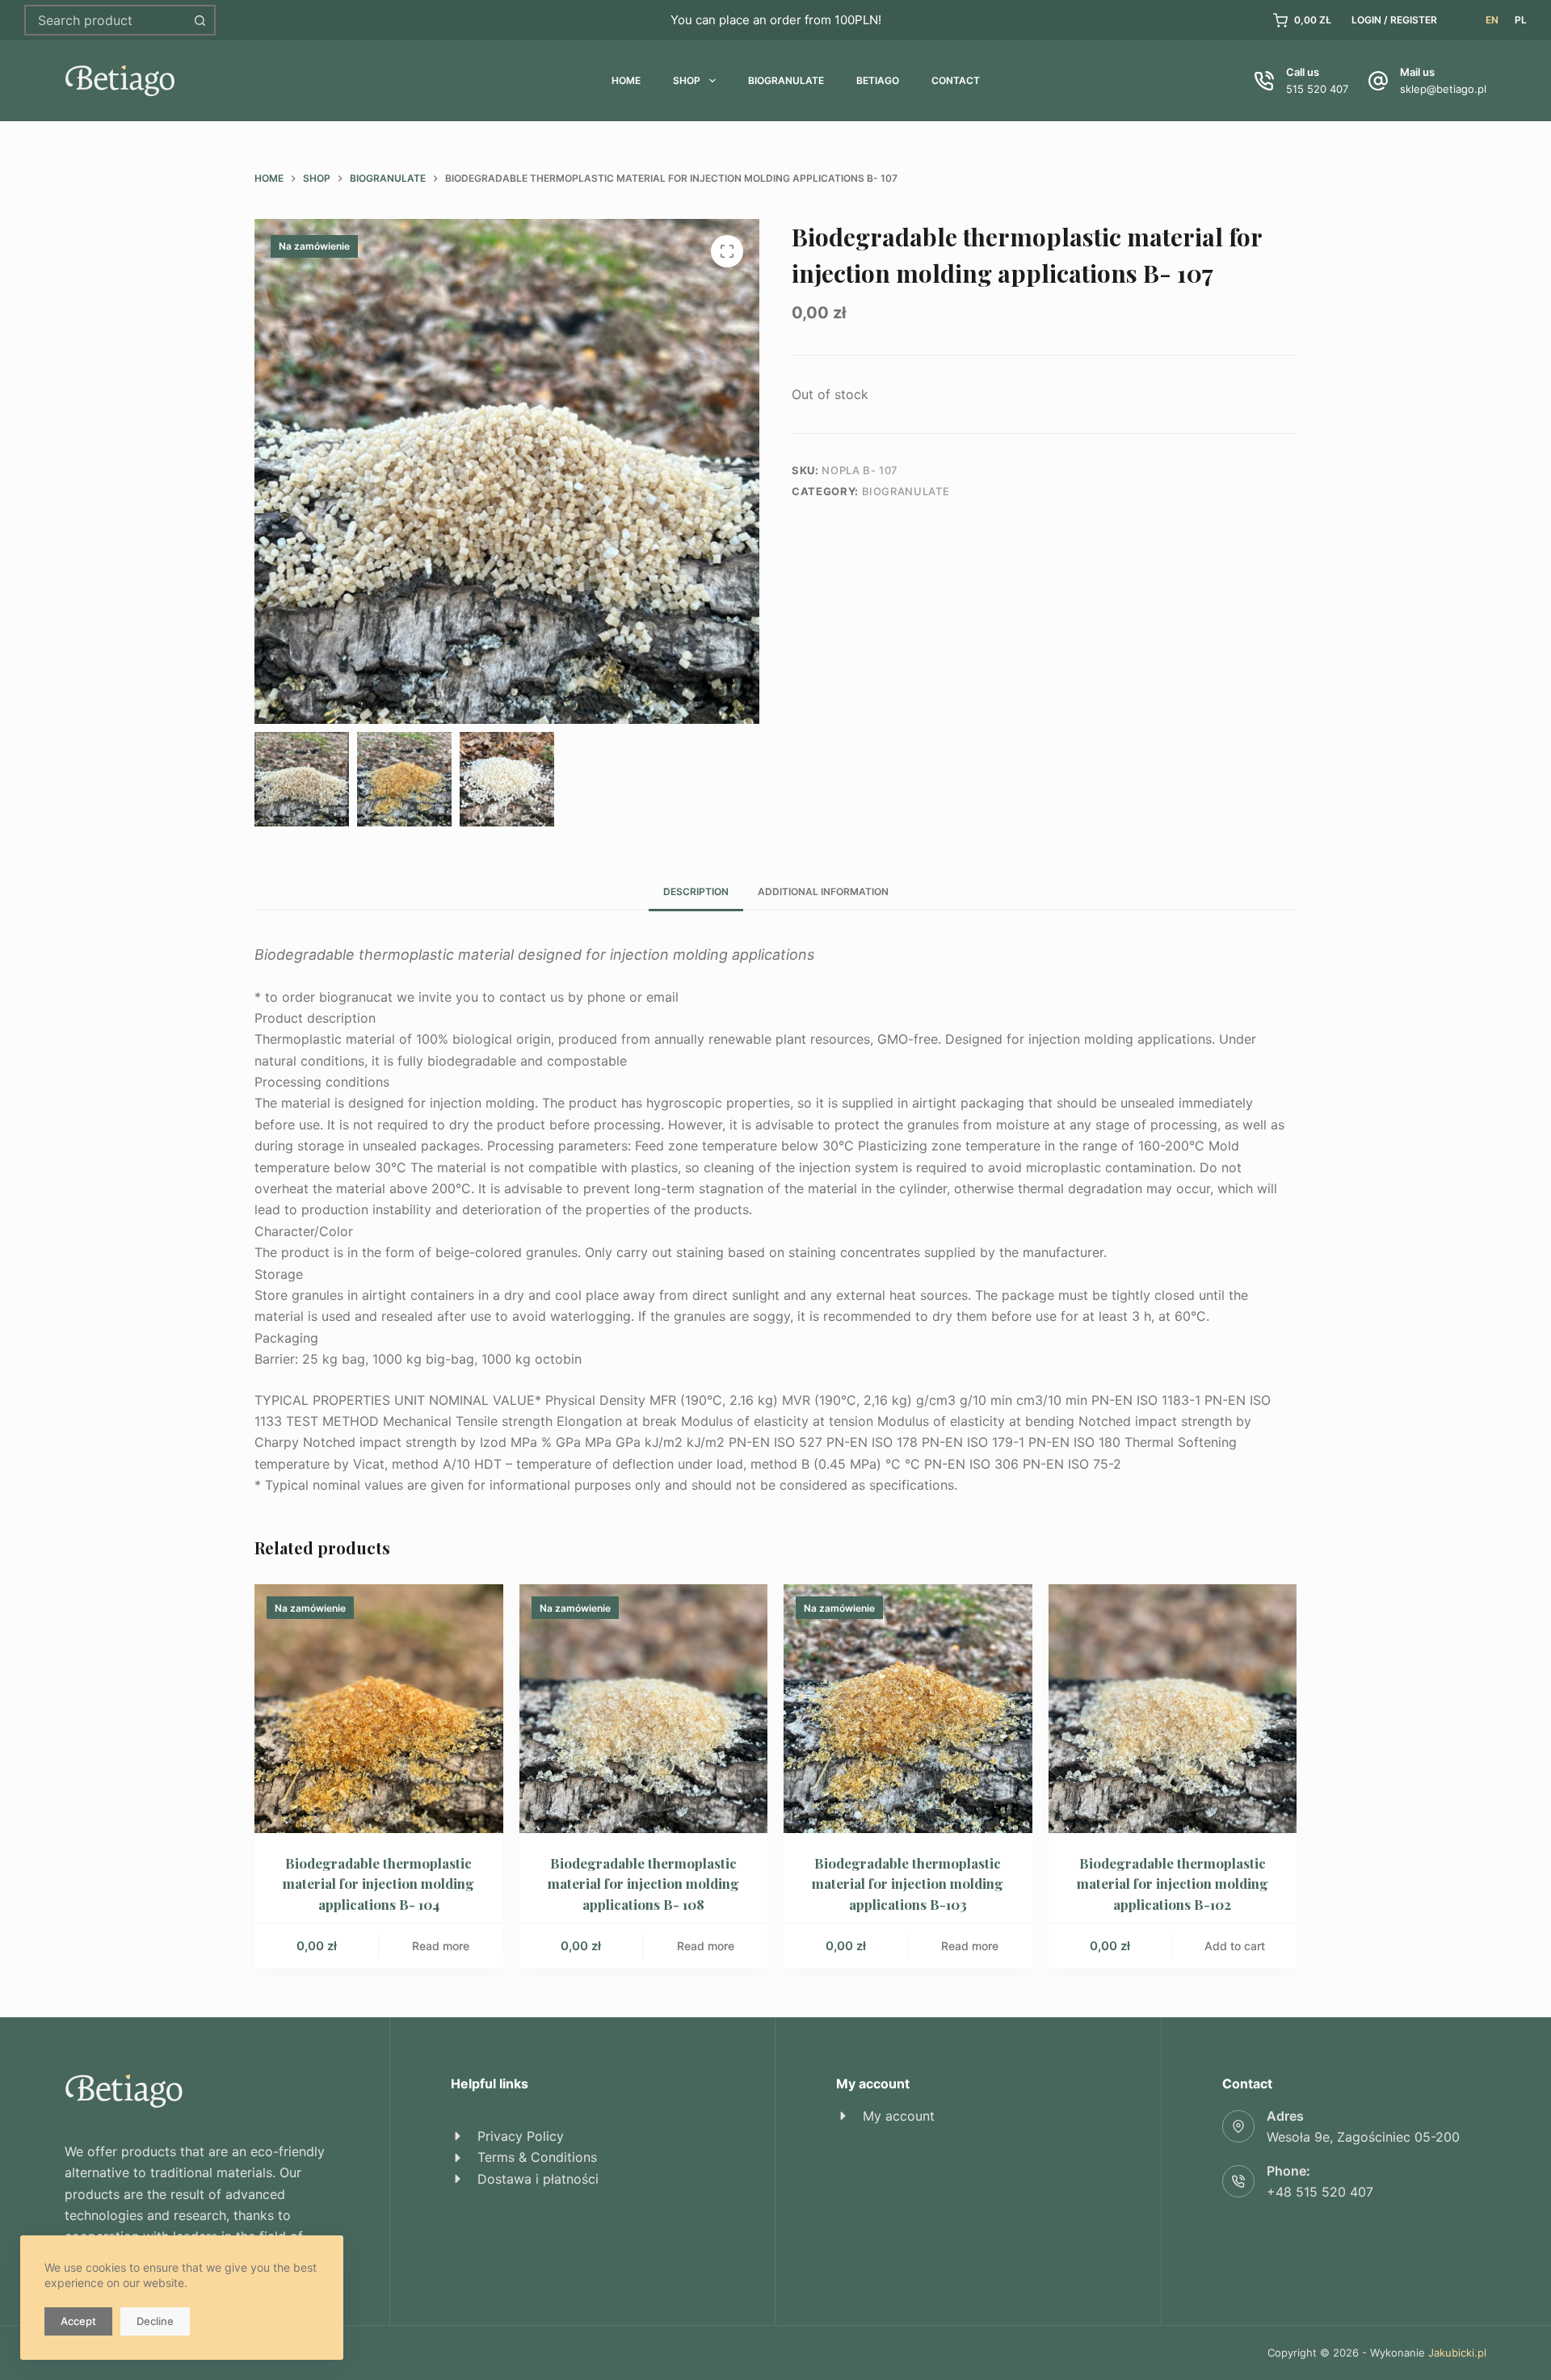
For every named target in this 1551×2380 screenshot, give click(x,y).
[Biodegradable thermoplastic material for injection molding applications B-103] (908, 1709)
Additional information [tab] (823, 891)
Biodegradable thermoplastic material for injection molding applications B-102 (1173, 1884)
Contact (956, 80)
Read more (441, 1946)
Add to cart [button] (1235, 1946)
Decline (155, 2321)
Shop (687, 80)
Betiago (878, 80)
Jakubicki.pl (1457, 2353)
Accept (78, 2321)
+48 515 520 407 (1320, 2192)
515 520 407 (1317, 89)
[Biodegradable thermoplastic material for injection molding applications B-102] (1173, 1709)
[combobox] (106, 20)
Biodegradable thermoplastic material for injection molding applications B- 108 (643, 1884)
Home (626, 80)
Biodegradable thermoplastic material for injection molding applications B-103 (908, 1884)
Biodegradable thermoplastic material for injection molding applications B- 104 (378, 1884)
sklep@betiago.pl (1443, 89)
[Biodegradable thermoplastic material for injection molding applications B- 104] (379, 1709)
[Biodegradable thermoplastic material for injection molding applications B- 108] (644, 1709)
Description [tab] (696, 891)
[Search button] (200, 20)
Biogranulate (786, 80)
